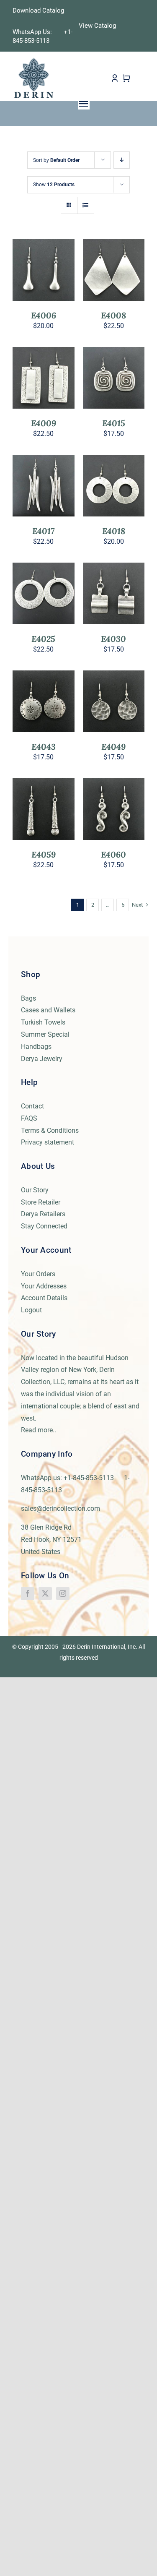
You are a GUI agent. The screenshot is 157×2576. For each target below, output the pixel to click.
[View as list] (86, 205)
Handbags (36, 1047)
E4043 (44, 747)
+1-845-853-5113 (93, 1478)
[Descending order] (122, 160)
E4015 (114, 423)
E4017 (43, 531)
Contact (32, 1106)
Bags (28, 998)
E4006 (44, 315)
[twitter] (45, 1593)
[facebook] (28, 1593)
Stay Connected (44, 1226)
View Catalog (97, 26)
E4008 (113, 315)
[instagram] (63, 1593)
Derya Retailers (43, 1214)
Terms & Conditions (50, 1130)
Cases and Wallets (48, 1010)
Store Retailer (41, 1202)
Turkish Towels (43, 1022)
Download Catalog (38, 10)
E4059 (44, 854)
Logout (31, 1310)
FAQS (29, 1118)
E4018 (114, 531)
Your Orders (38, 1274)
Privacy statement (48, 1142)
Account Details (44, 1298)
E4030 (113, 639)
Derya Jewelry (42, 1059)
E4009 (44, 423)
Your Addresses (44, 1286)
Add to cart (44, 268)
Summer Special (45, 1034)
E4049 (113, 747)
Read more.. (39, 1430)
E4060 (113, 854)
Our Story (35, 1190)
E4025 (43, 639)
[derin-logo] (33, 60)
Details (50, 276)
